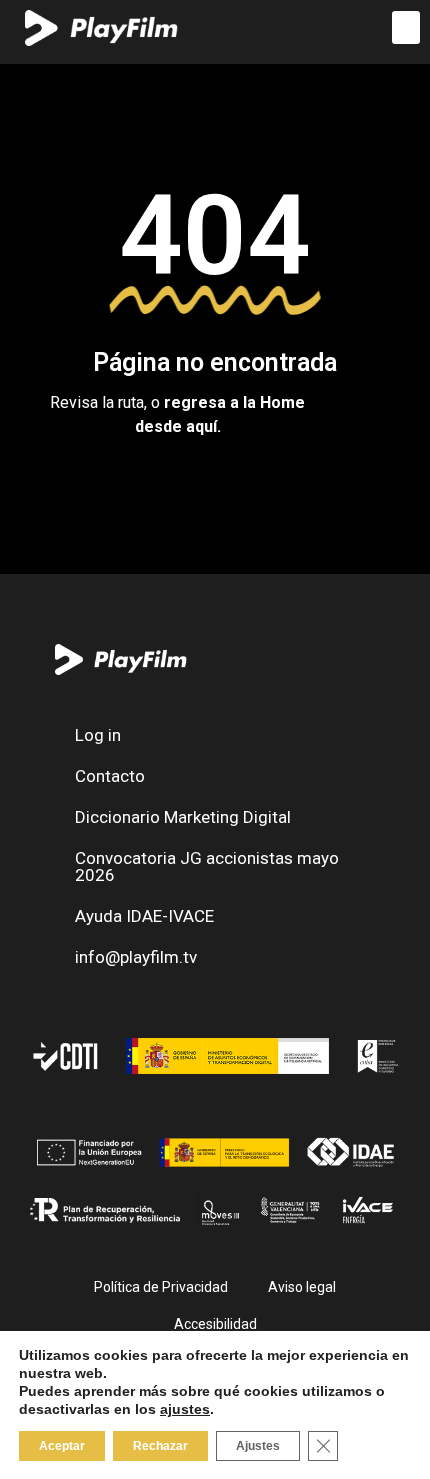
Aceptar (62, 1446)
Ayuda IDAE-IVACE (144, 916)
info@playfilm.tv (136, 957)
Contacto (110, 776)
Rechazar (160, 1446)
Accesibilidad (215, 1324)
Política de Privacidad (161, 1287)
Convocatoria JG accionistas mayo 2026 (207, 866)
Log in (98, 735)
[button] (406, 27)
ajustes (185, 1409)
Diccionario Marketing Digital (183, 817)
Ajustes (258, 1446)
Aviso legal (302, 1287)
